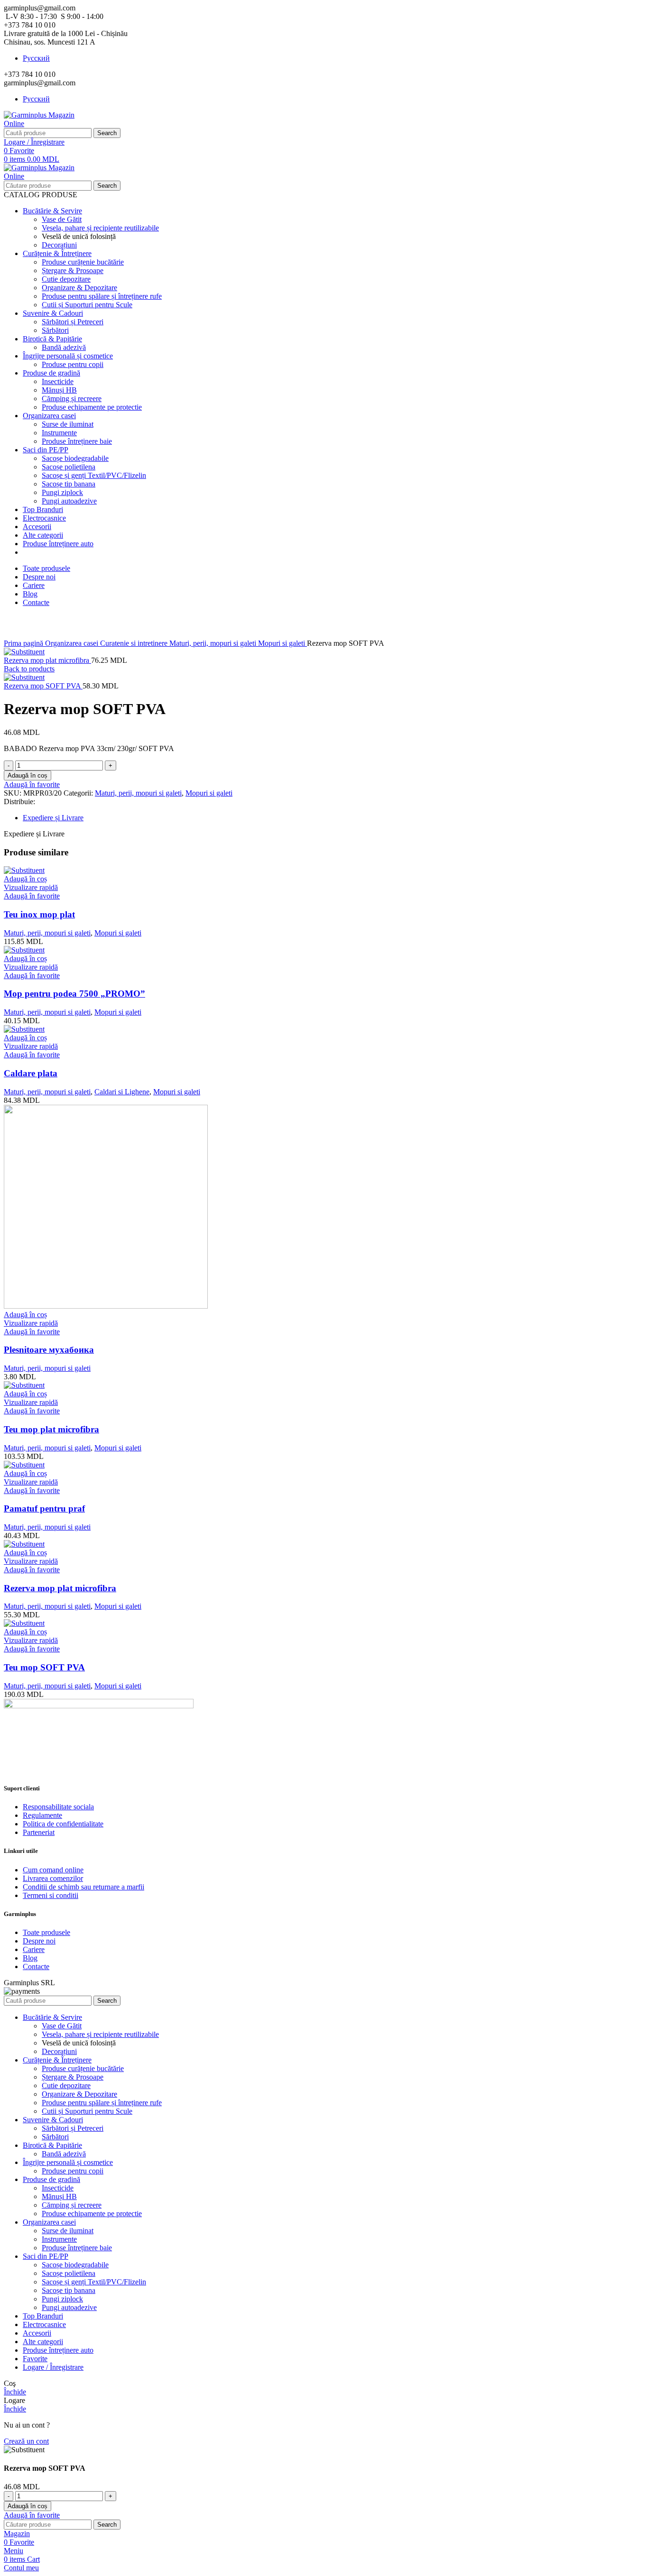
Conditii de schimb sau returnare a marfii (83, 1887)
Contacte (36, 1966)
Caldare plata (31, 1073)
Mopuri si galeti (282, 643)
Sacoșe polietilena (69, 467)
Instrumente (59, 433)
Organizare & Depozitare (79, 288)
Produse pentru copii (73, 364)
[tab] (333, 818)
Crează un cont (26, 2441)
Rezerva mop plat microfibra (47, 660)
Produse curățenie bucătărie (83, 262)
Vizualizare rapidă (31, 887)
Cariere (34, 1949)
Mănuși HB (59, 390)
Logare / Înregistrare (53, 2367)
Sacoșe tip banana (69, 484)
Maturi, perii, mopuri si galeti (214, 643)
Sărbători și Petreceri (73, 322)
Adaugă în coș (28, 775)
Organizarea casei (73, 643)
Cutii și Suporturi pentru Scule (87, 305)
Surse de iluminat (68, 424)
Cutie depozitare (66, 279)
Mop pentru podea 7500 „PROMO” (74, 994)
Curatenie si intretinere (135, 643)
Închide (15, 2392)
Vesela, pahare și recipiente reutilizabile (100, 228)
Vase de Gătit (62, 219)
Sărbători (55, 330)
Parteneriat (39, 1832)
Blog (30, 1958)
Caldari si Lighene (122, 1092)
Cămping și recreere (72, 399)
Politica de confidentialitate (63, 1824)
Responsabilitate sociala (58, 1807)
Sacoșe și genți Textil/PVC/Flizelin (94, 475)
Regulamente (42, 1815)
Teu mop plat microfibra (51, 1429)
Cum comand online (53, 1870)
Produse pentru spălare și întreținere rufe (102, 296)
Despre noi (39, 1941)
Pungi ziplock (62, 492)
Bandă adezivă (64, 347)
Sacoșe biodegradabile (75, 458)
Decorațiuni (59, 245)
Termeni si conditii (51, 1895)
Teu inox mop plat (39, 914)
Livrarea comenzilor (53, 1878)
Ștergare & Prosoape (73, 270)
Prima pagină (24, 643)
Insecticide (58, 381)
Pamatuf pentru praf (44, 1508)
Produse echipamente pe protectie (92, 407)
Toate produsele (46, 1932)
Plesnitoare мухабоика (49, 1350)
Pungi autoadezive (69, 501)
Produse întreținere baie (77, 441)
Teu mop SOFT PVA (44, 1667)
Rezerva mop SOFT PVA (43, 686)
